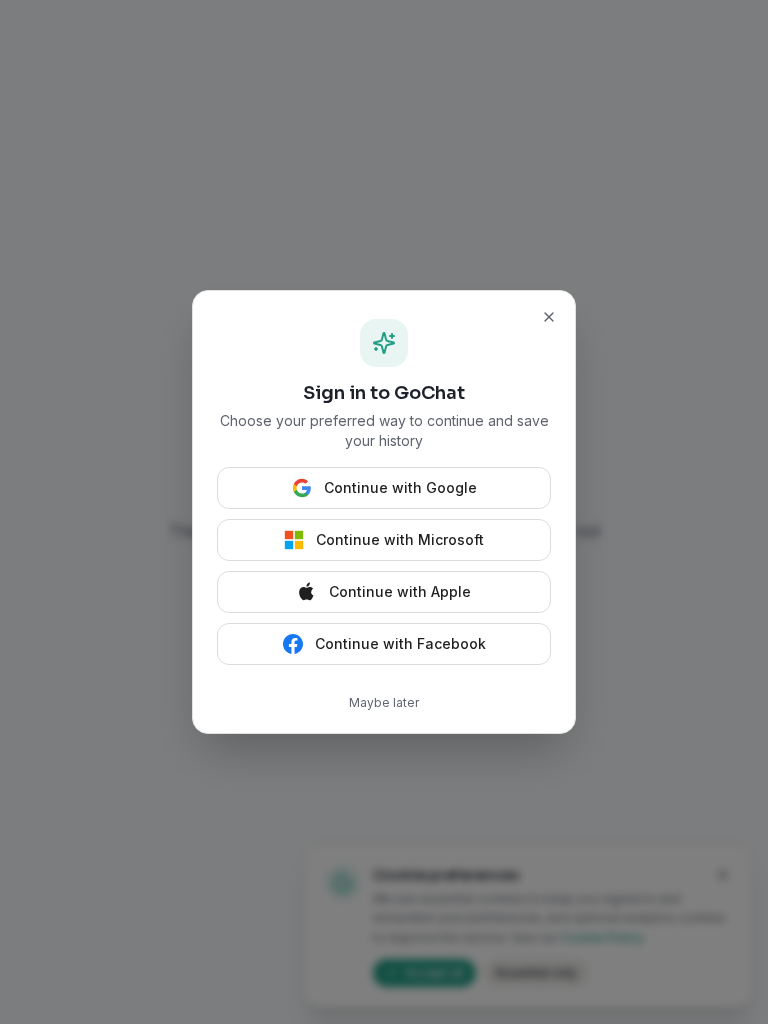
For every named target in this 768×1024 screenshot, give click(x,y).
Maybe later (384, 702)
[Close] (549, 317)
